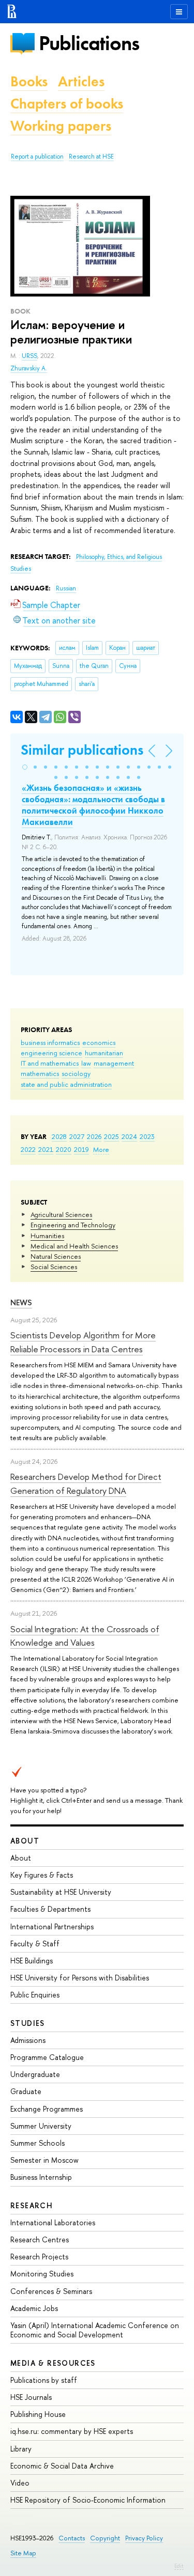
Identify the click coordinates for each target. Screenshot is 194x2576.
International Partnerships (52, 1926)
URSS (29, 356)
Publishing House (38, 2414)
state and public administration (66, 1084)
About (25, 1841)
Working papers (61, 126)
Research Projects (39, 2257)
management (114, 1063)
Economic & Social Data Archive (62, 2466)
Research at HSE (91, 157)
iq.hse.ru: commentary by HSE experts (72, 2431)
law (86, 1063)
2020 (64, 1149)
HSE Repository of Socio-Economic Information (88, 2500)
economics (99, 1042)
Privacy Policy (144, 2538)
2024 (129, 1136)
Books (29, 81)
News (21, 1302)
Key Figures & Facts (42, 1875)
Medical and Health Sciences (74, 1246)
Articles (81, 81)
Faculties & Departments (50, 1909)
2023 (147, 1136)
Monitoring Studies (42, 2274)
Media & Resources (53, 2363)
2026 (94, 1136)
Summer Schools (38, 2143)
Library (21, 2449)
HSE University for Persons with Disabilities (80, 1978)
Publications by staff (44, 2380)
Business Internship (41, 2177)
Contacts (72, 2538)
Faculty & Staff (35, 1943)
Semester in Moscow (44, 2160)
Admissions (28, 2040)
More (101, 1149)
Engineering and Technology (73, 1225)
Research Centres (40, 2239)
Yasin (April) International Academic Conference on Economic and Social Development (95, 2330)
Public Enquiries (35, 1995)
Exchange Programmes (47, 2109)
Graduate (26, 2091)
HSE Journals (31, 2397)
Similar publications (82, 750)
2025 (111, 1136)
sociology (76, 1073)
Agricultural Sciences (61, 1214)
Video (20, 2483)
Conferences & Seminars (51, 2291)
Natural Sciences (56, 1256)
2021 (46, 1149)
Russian (66, 588)
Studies (28, 2023)
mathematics (40, 1073)
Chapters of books (67, 104)
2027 (77, 1136)
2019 (81, 1149)
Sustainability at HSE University (61, 1892)
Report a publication (37, 157)
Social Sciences (54, 1267)
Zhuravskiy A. (29, 368)
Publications (89, 43)
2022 (28, 1149)
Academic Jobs (34, 2308)
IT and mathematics (50, 1063)
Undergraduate (35, 2074)
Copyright (105, 2538)
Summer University (41, 2126)
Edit (179, 2566)
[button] (25, 767)
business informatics (50, 1042)
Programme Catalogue (47, 2057)
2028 (59, 1136)
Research (32, 2205)
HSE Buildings (32, 1961)
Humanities (47, 1236)
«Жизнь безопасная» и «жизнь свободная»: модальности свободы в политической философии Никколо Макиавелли (93, 805)
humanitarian (104, 1053)
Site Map (23, 2553)
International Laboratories (53, 2222)
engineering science (51, 1053)
